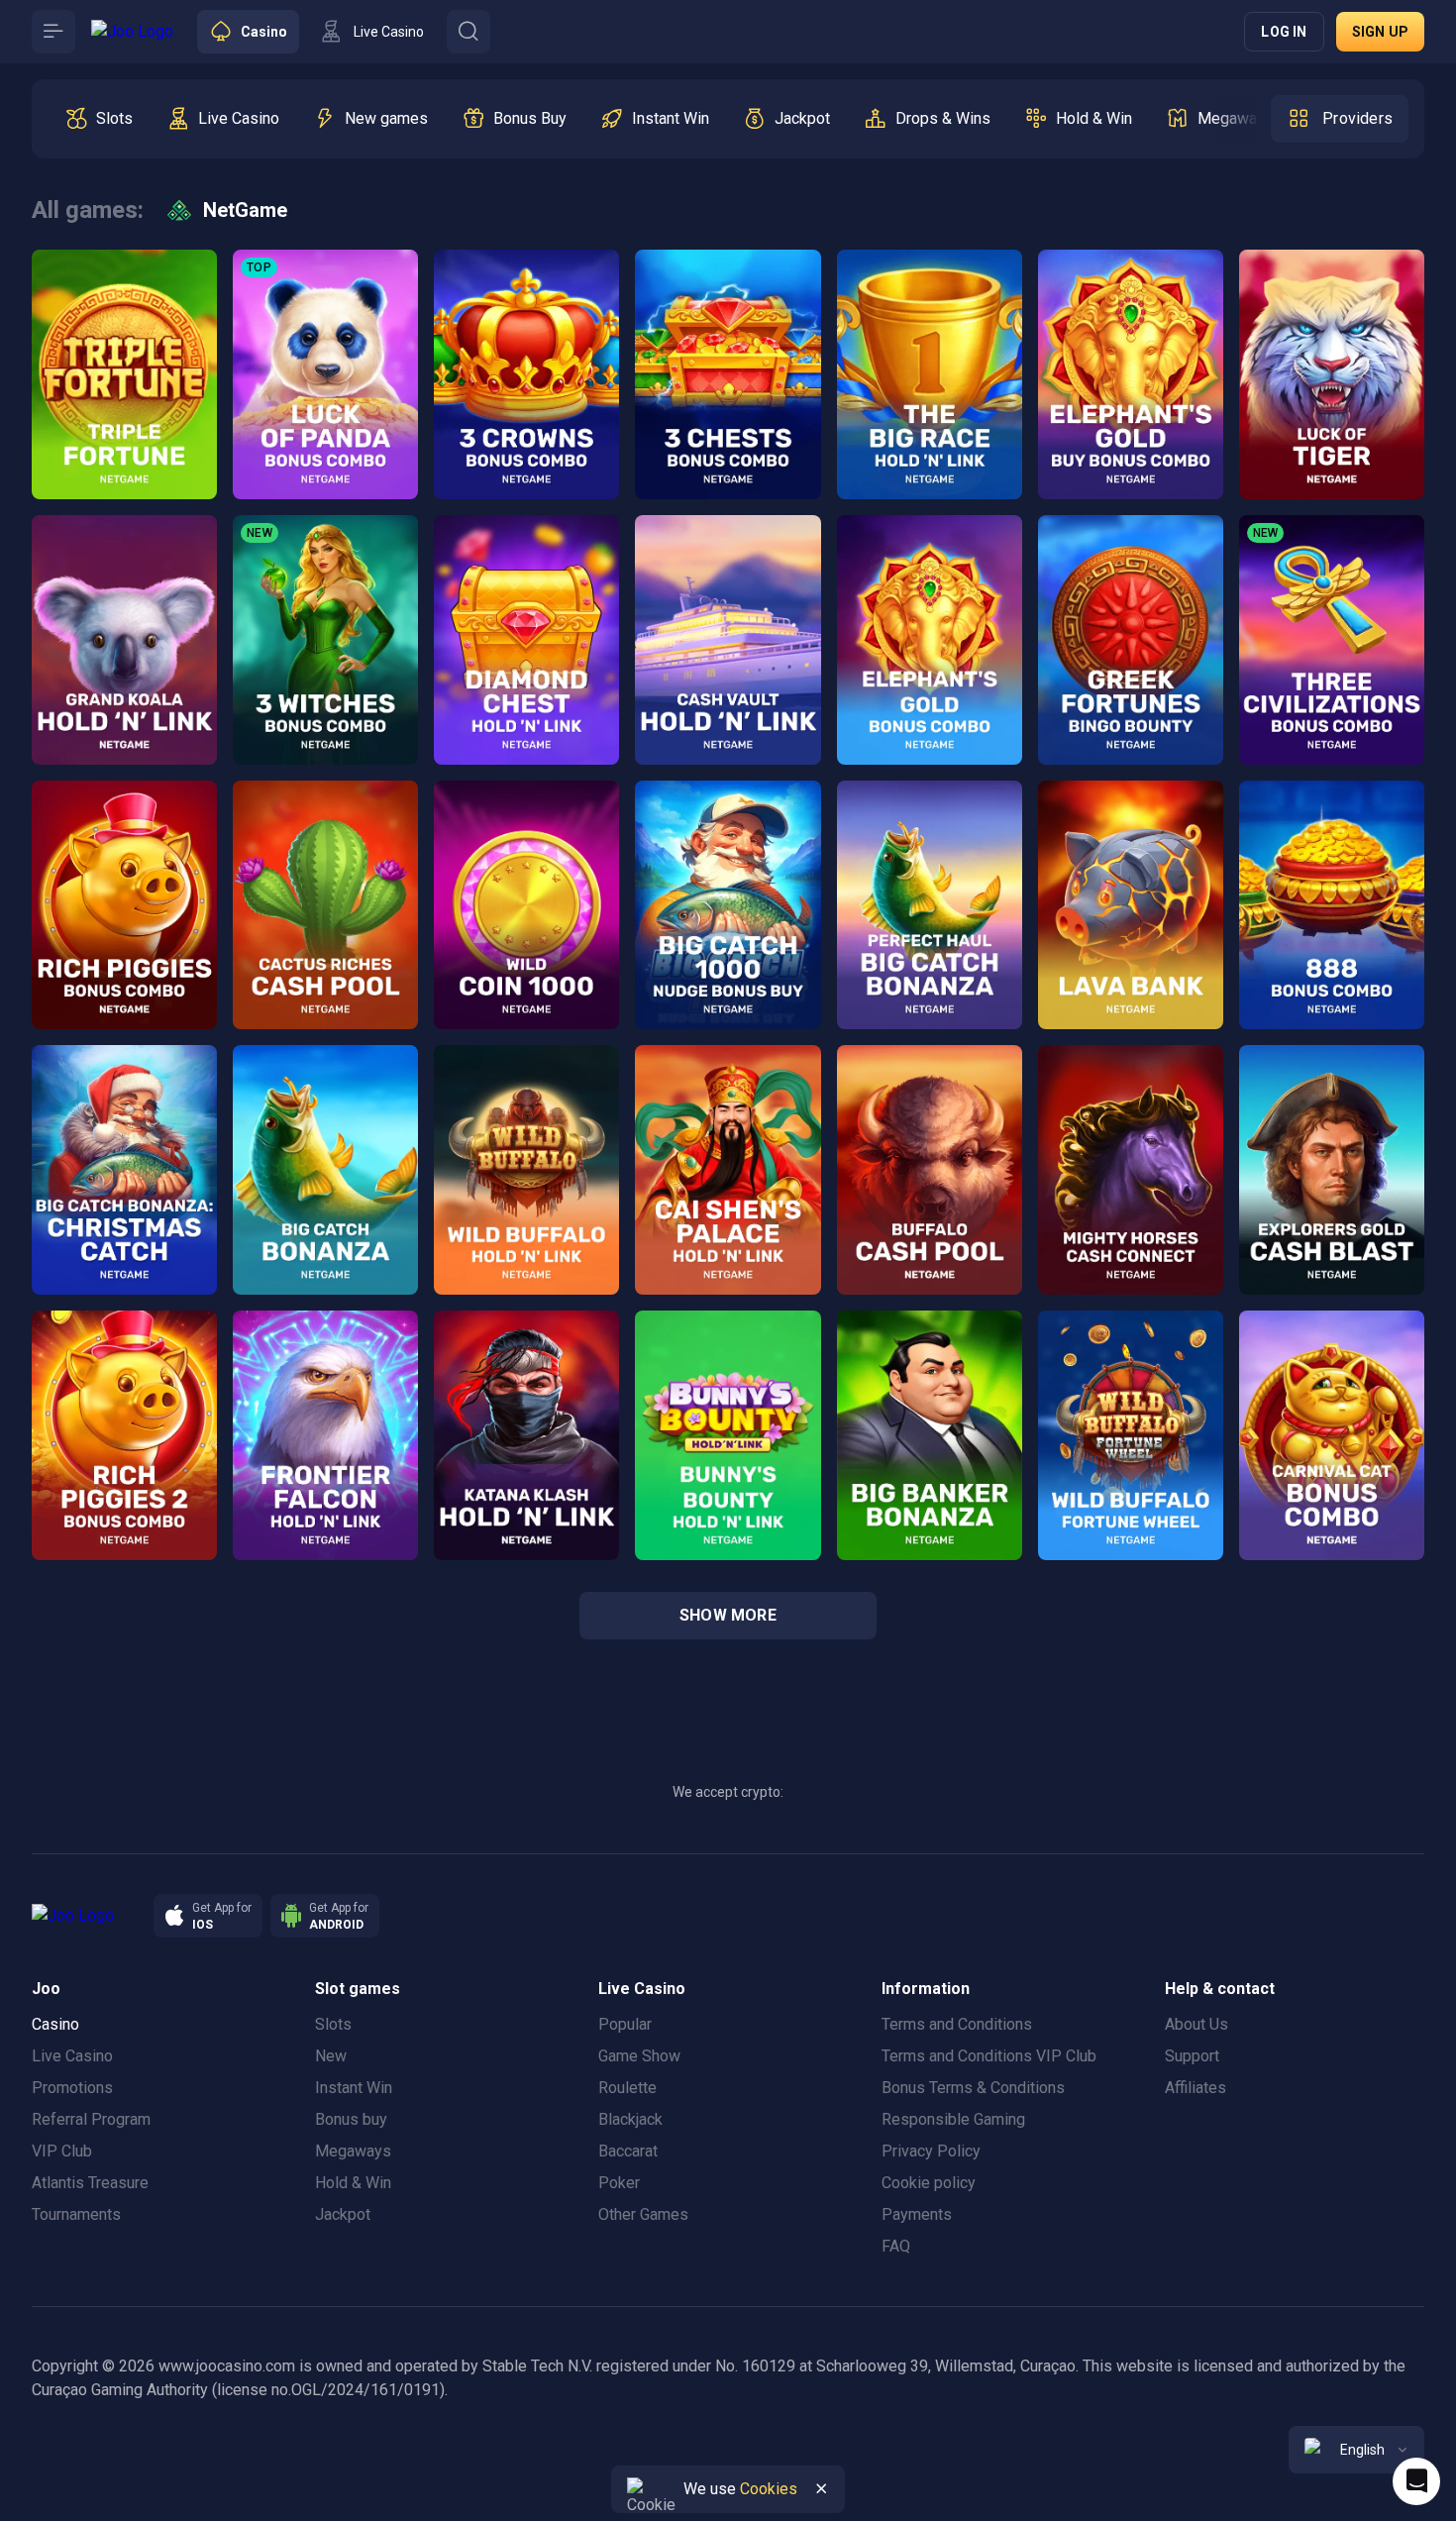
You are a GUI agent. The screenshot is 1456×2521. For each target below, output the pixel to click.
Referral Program (91, 2119)
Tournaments (76, 2214)
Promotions (72, 2088)
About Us (1196, 2024)
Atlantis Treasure (90, 2183)
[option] (99, 119)
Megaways (353, 2151)
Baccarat (628, 2151)
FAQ (896, 2246)
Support (1192, 2056)
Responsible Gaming (953, 2119)
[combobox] (1356, 2450)
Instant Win (354, 2088)
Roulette (627, 2088)
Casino (55, 2024)
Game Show (639, 2056)
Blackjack (630, 2119)
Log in (1284, 32)
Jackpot (343, 2214)
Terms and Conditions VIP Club (989, 2056)
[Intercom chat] (1416, 2481)
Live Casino (72, 2056)
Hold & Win (353, 2183)
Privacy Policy (931, 2151)
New (331, 2056)
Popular (625, 2024)
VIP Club (62, 2151)
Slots (333, 2024)
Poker (619, 2183)
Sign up (1380, 32)
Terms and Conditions (957, 2024)
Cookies (769, 2489)
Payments (917, 2214)
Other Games (643, 2214)
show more (728, 1615)
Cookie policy (929, 2183)
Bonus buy (351, 2119)
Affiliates (1196, 2088)
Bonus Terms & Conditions (973, 2088)
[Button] (53, 32)
